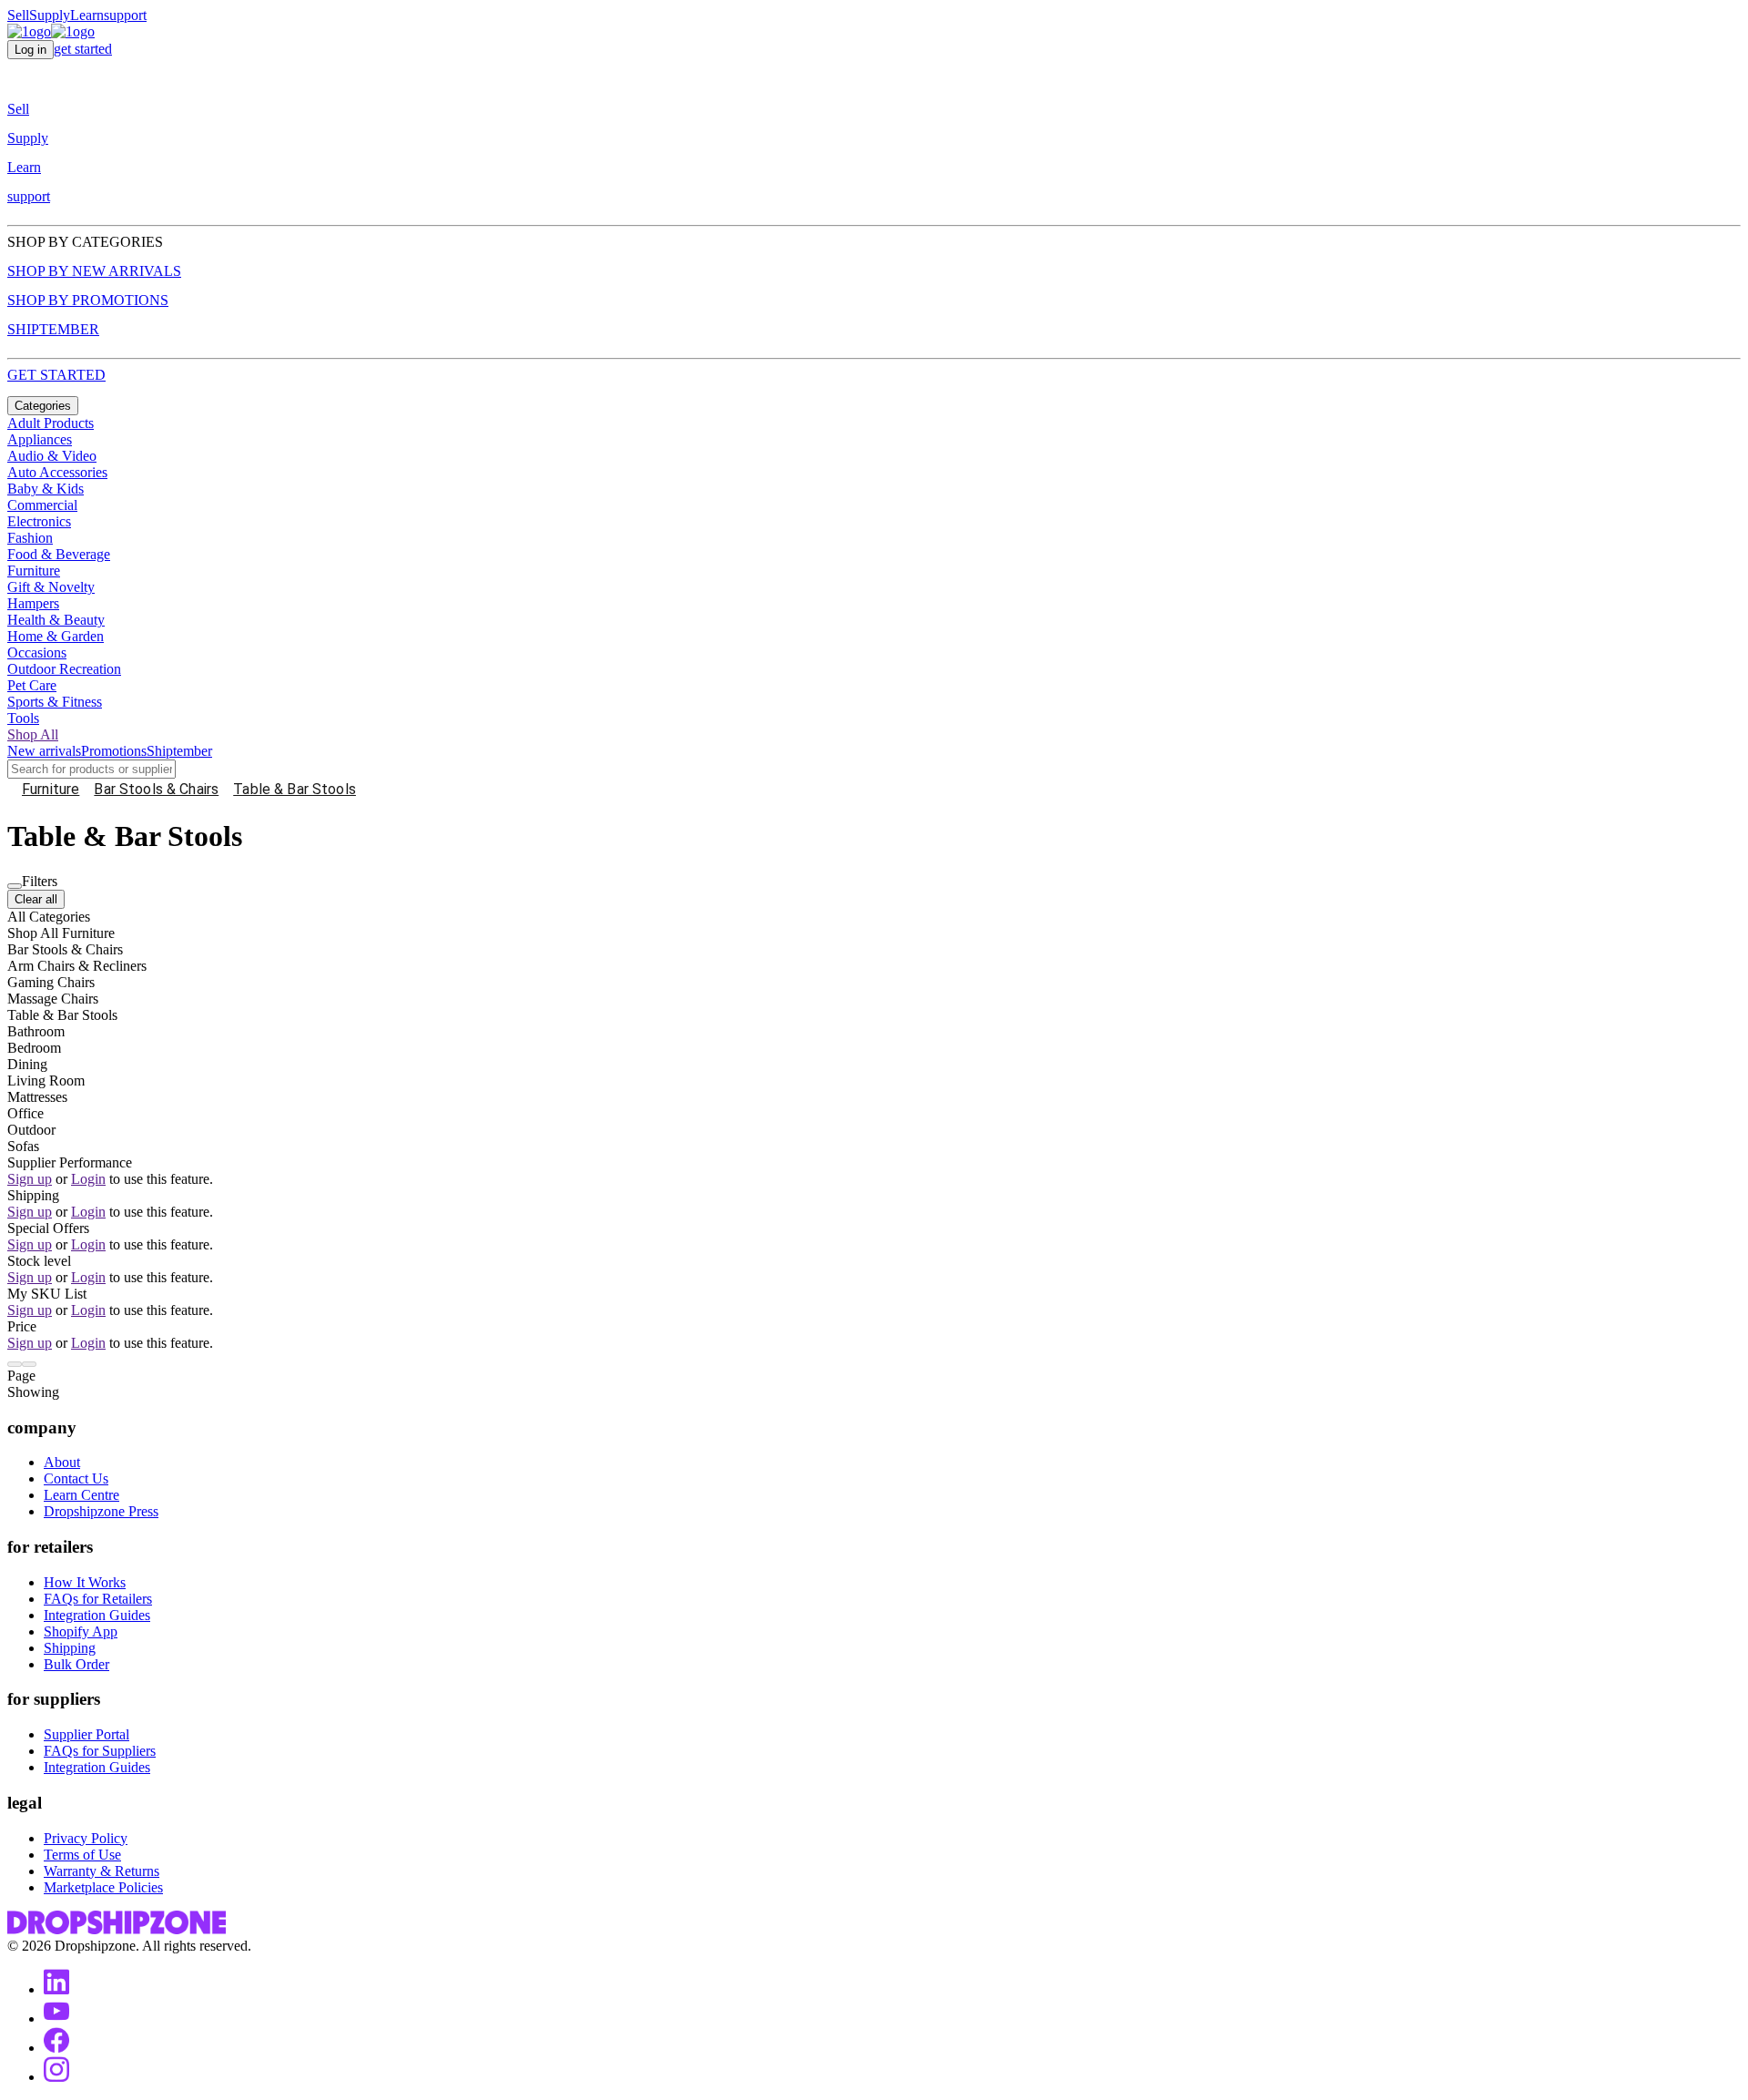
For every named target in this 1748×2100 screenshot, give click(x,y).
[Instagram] (56, 2077)
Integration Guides (97, 1615)
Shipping (70, 1648)
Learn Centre (81, 1495)
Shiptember (179, 751)
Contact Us (76, 1478)
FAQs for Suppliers (100, 1751)
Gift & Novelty (51, 587)
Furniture (34, 571)
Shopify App (81, 1631)
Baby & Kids (46, 489)
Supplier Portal (86, 1734)
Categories (43, 406)
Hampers (33, 603)
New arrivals (44, 751)
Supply (50, 15)
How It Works (85, 1582)
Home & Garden (56, 636)
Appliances (40, 439)
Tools (23, 718)
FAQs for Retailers (98, 1599)
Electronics (39, 521)
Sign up (30, 1179)
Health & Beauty (56, 620)
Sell (18, 15)
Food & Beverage (59, 554)
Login (88, 1179)
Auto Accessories (57, 472)
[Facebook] (56, 2048)
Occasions (37, 652)
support (125, 15)
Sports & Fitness (55, 702)
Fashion (30, 538)
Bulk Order (76, 1664)
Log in (30, 50)
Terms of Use (82, 1855)
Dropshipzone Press (101, 1511)
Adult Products (51, 423)
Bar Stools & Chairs (156, 789)
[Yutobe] (56, 2018)
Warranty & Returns (102, 1871)
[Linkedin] (56, 1989)
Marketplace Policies (103, 1887)
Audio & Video (52, 456)
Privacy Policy (86, 1838)
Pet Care (32, 685)
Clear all (36, 899)
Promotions (114, 751)
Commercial (42, 505)
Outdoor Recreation (64, 669)
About (62, 1462)
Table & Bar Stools (295, 789)
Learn (87, 15)
